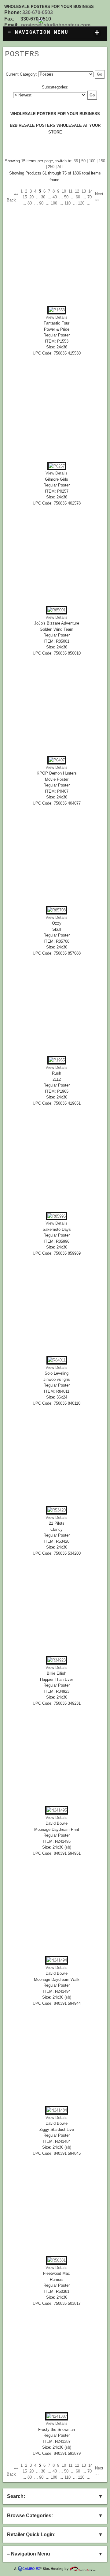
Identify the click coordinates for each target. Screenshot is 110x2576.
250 (51, 167)
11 (70, 191)
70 (90, 197)
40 (55, 197)
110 (68, 203)
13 (84, 191)
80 (30, 203)
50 (83, 161)
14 (90, 191)
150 (102, 161)
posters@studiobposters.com (56, 25)
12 (77, 191)
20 (31, 197)
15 (25, 197)
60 (78, 197)
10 (64, 191)
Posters (22, 54)
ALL (61, 167)
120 (81, 203)
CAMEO (31, 2569)
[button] (100, 74)
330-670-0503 (38, 12)
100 (92, 161)
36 (76, 161)
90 (41, 203)
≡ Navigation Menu (54, 33)
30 (43, 197)
